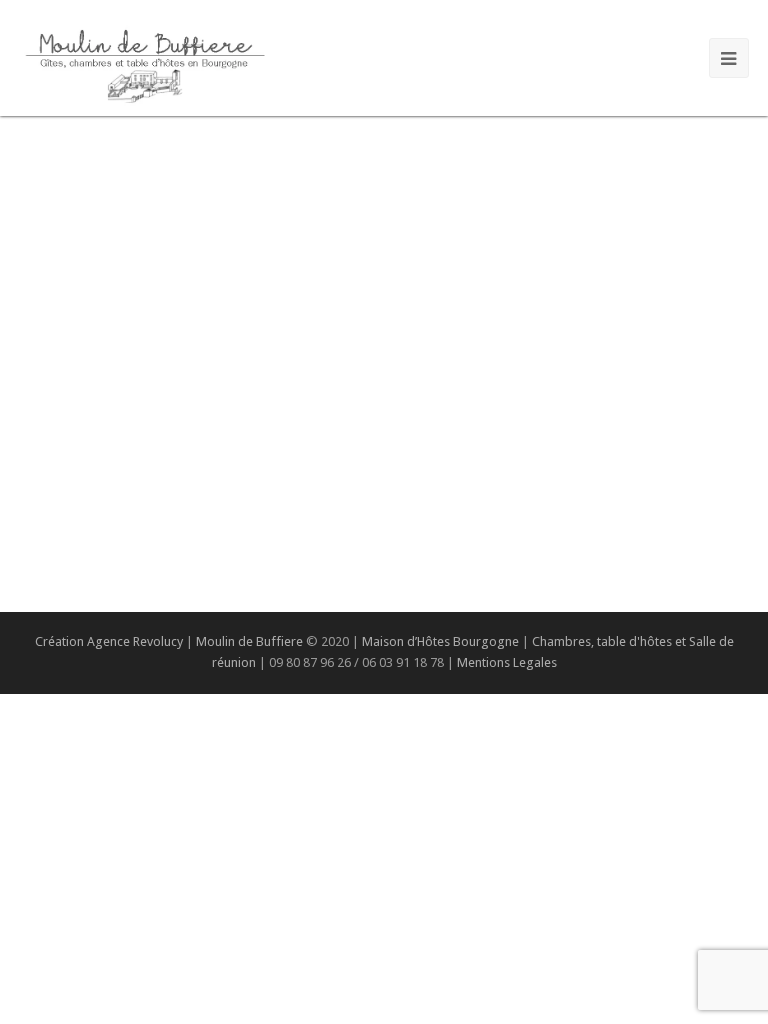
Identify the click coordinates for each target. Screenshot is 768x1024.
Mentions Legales (507, 662)
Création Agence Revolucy (109, 641)
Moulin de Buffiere (249, 641)
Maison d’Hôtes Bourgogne (440, 641)
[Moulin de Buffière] (144, 62)
